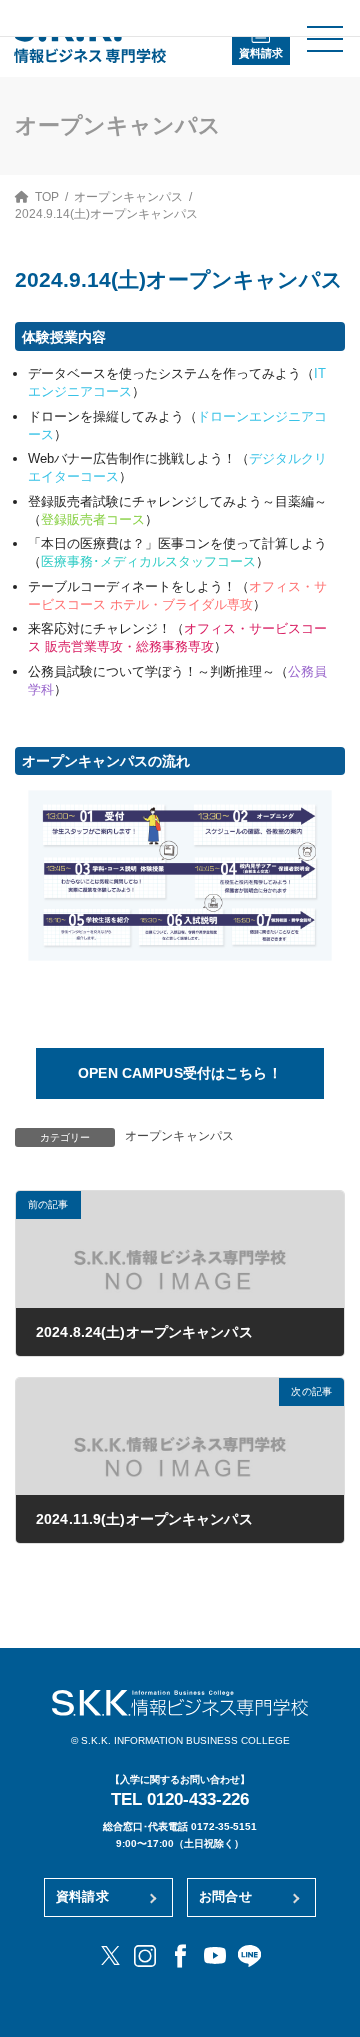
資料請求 (261, 53)
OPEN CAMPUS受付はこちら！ (180, 1073)
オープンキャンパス (179, 1136)
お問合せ (225, 1897)
